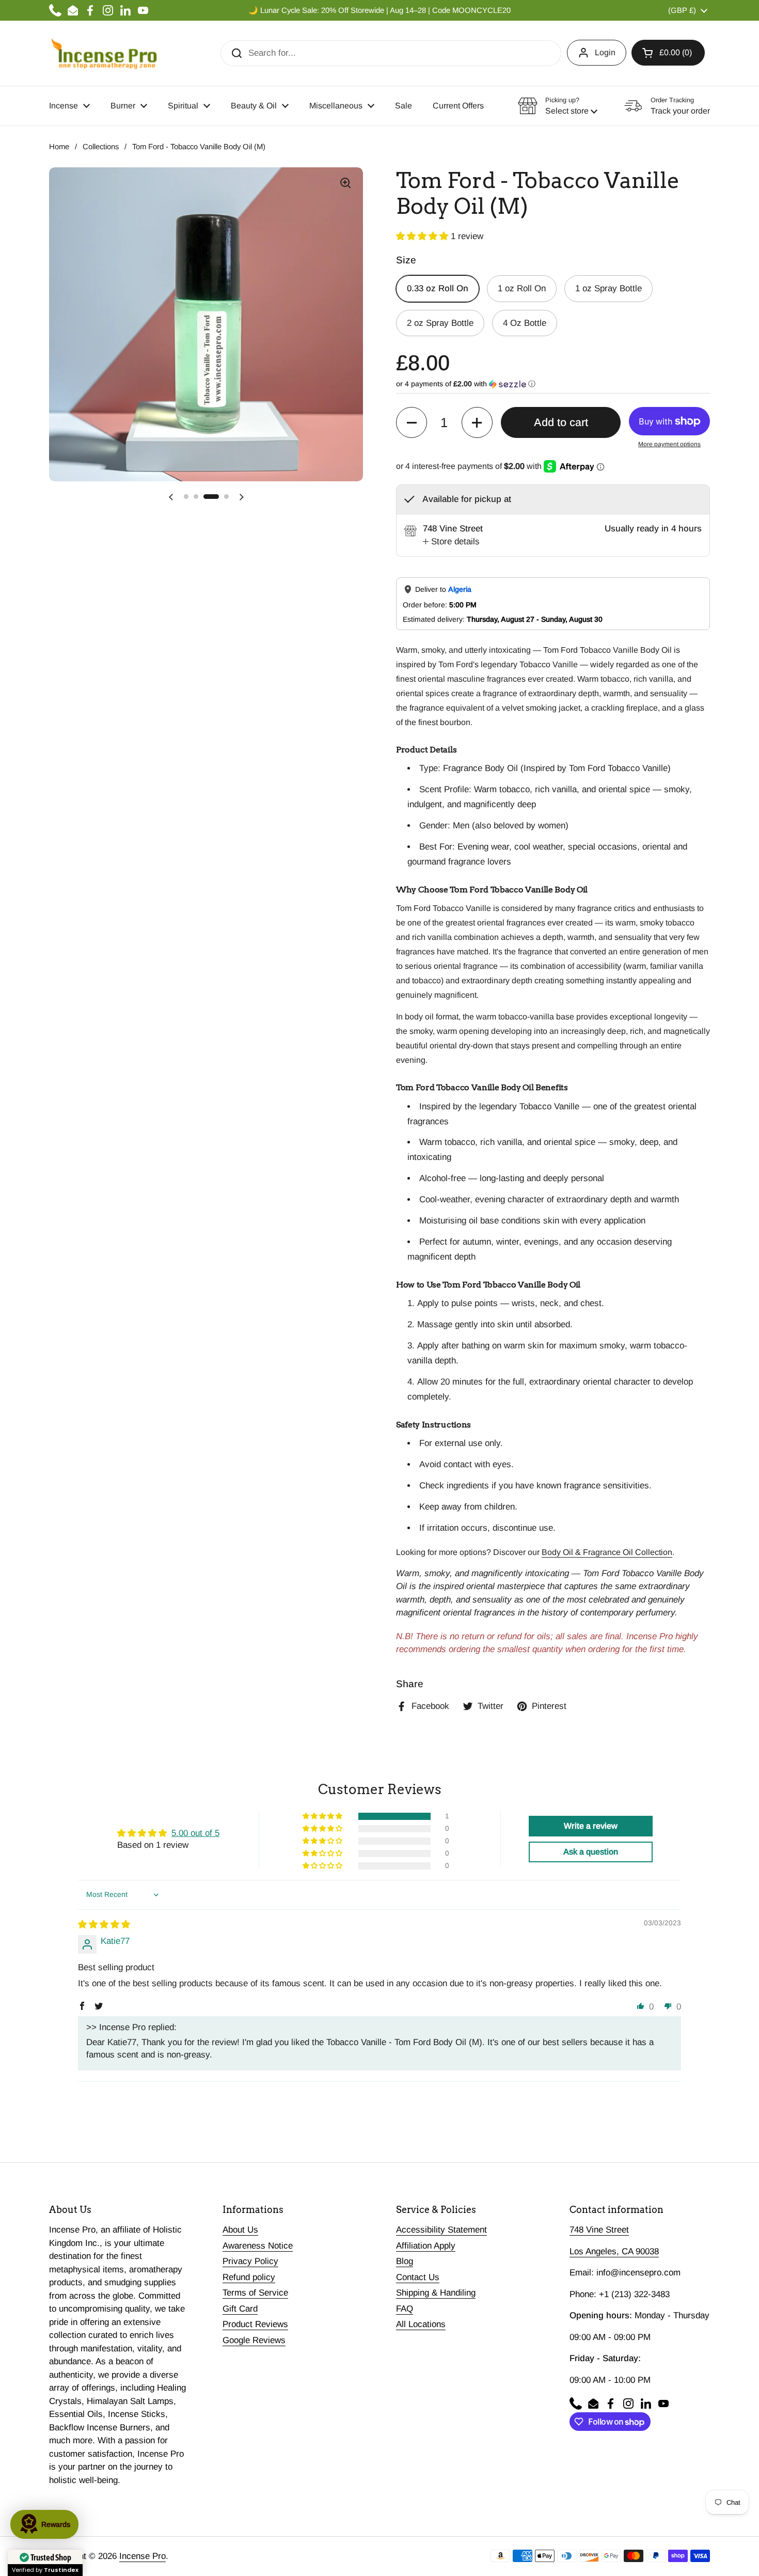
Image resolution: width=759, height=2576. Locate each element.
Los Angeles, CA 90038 (614, 2251)
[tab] (451, 542)
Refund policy (249, 2277)
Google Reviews (254, 2340)
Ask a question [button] (591, 1852)
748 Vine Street (599, 2230)
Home (59, 147)
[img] (104, 1925)
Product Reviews (255, 2324)
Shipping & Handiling (436, 2293)
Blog (405, 2261)
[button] (668, 53)
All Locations (421, 2324)
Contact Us (418, 2277)
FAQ (405, 2309)
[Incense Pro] (104, 53)
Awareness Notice (258, 2246)
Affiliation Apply (426, 2246)
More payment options (669, 444)
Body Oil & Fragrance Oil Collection (607, 1552)
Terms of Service (255, 2293)
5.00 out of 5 (195, 1833)
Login (605, 52)
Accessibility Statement (441, 2230)
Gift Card (240, 2309)
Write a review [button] (591, 1826)
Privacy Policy (250, 2261)
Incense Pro (143, 2556)
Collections (101, 147)
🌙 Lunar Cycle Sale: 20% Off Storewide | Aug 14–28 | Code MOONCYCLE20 (379, 10)
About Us (240, 2230)
